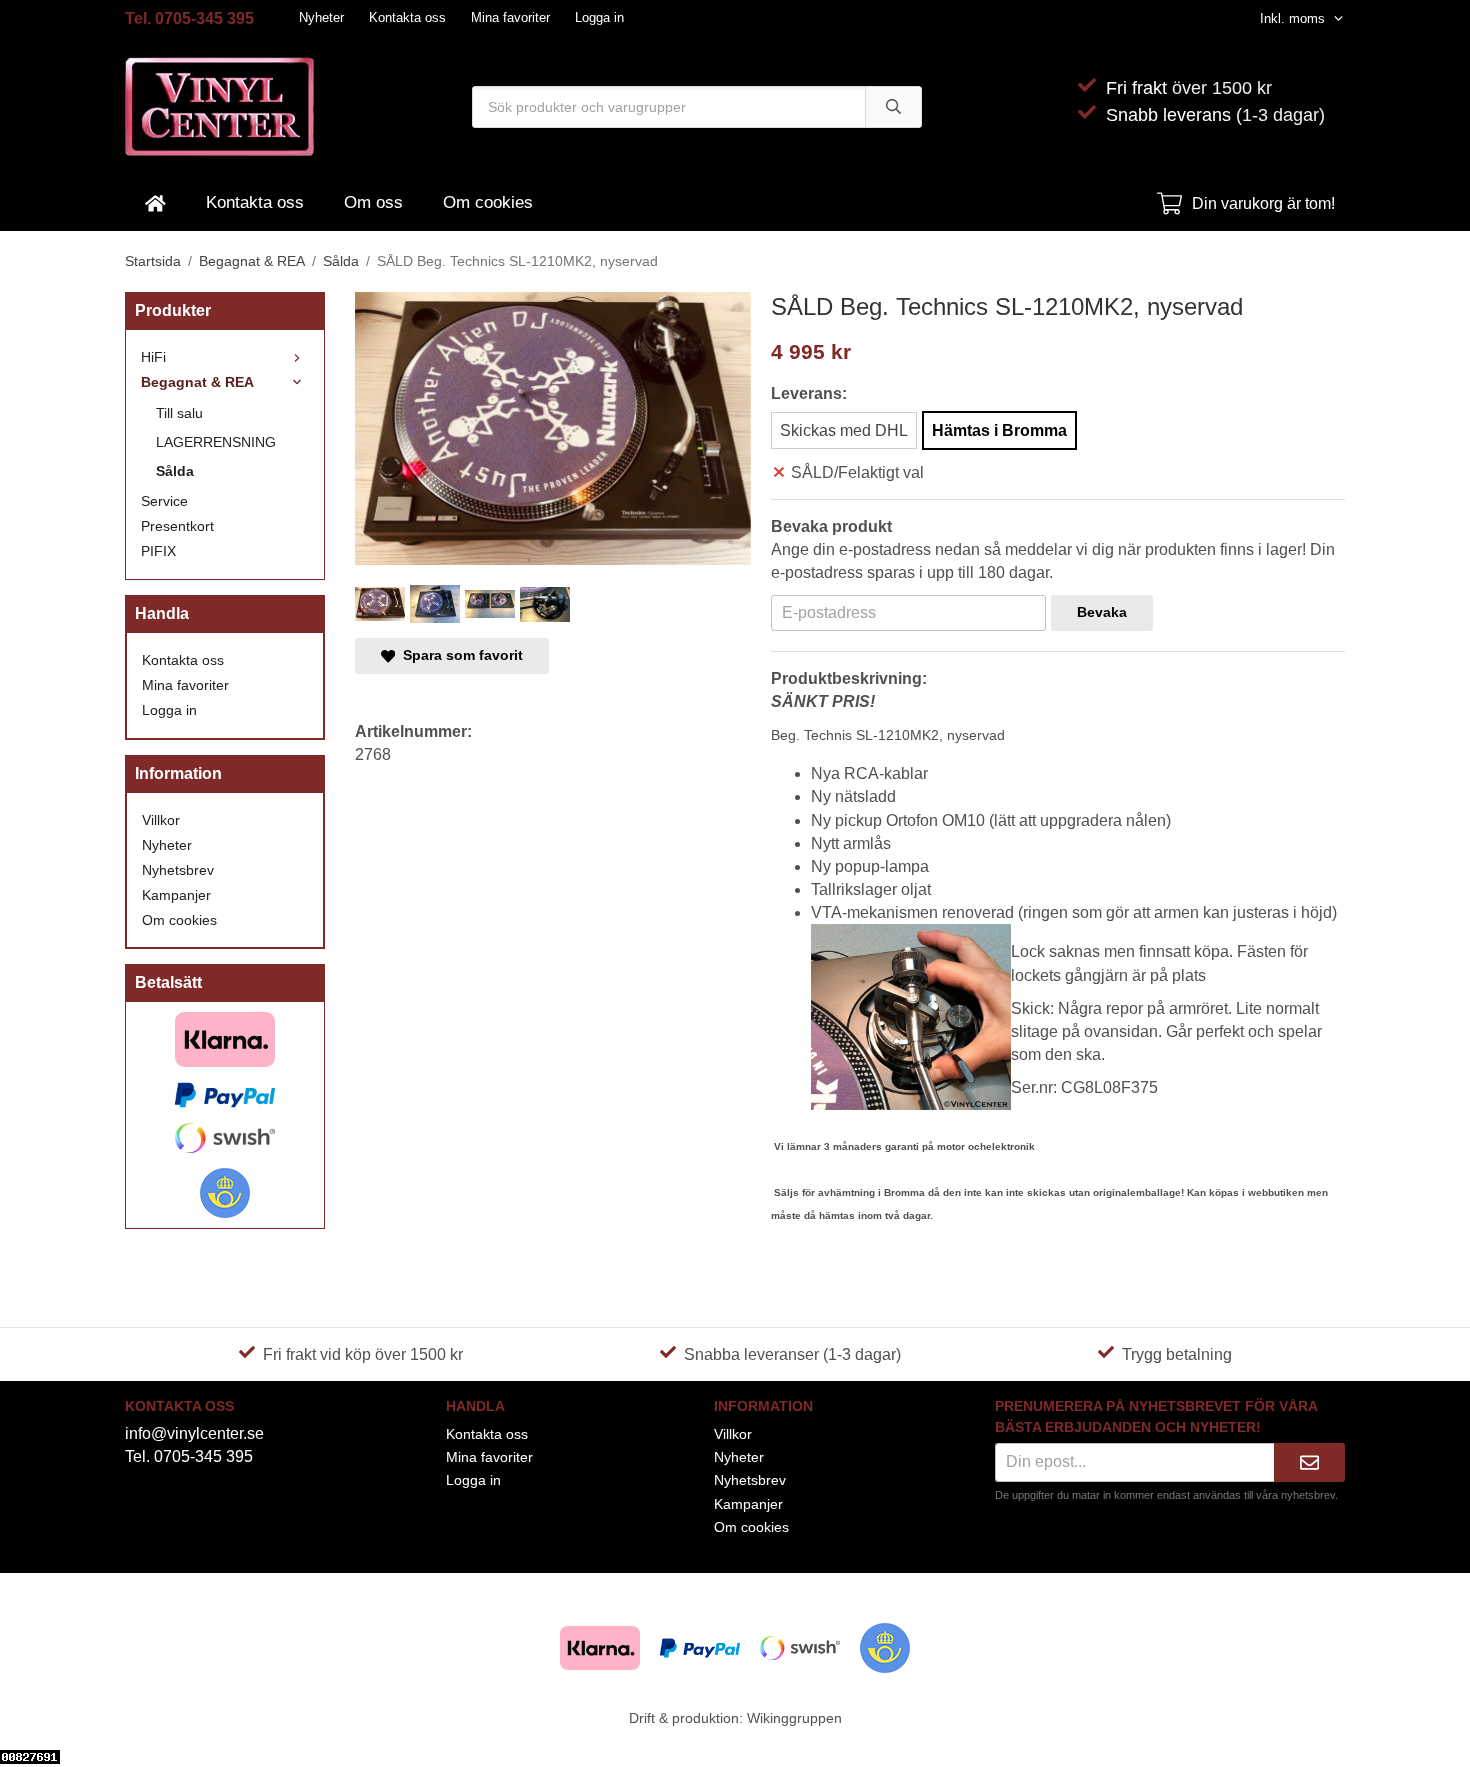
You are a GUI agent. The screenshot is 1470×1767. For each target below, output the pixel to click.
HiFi (153, 357)
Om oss (373, 202)
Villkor (161, 820)
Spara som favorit (459, 655)
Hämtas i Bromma (999, 430)
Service (164, 501)
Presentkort (177, 526)
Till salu (179, 413)
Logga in (599, 17)
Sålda (175, 471)
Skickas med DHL (844, 430)
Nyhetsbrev (178, 870)
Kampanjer (176, 895)
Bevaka (1102, 612)
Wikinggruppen (794, 1718)
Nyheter (321, 17)
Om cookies (488, 202)
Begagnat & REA (197, 382)
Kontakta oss (407, 17)
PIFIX (158, 551)
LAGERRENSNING (216, 442)
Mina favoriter (510, 17)
